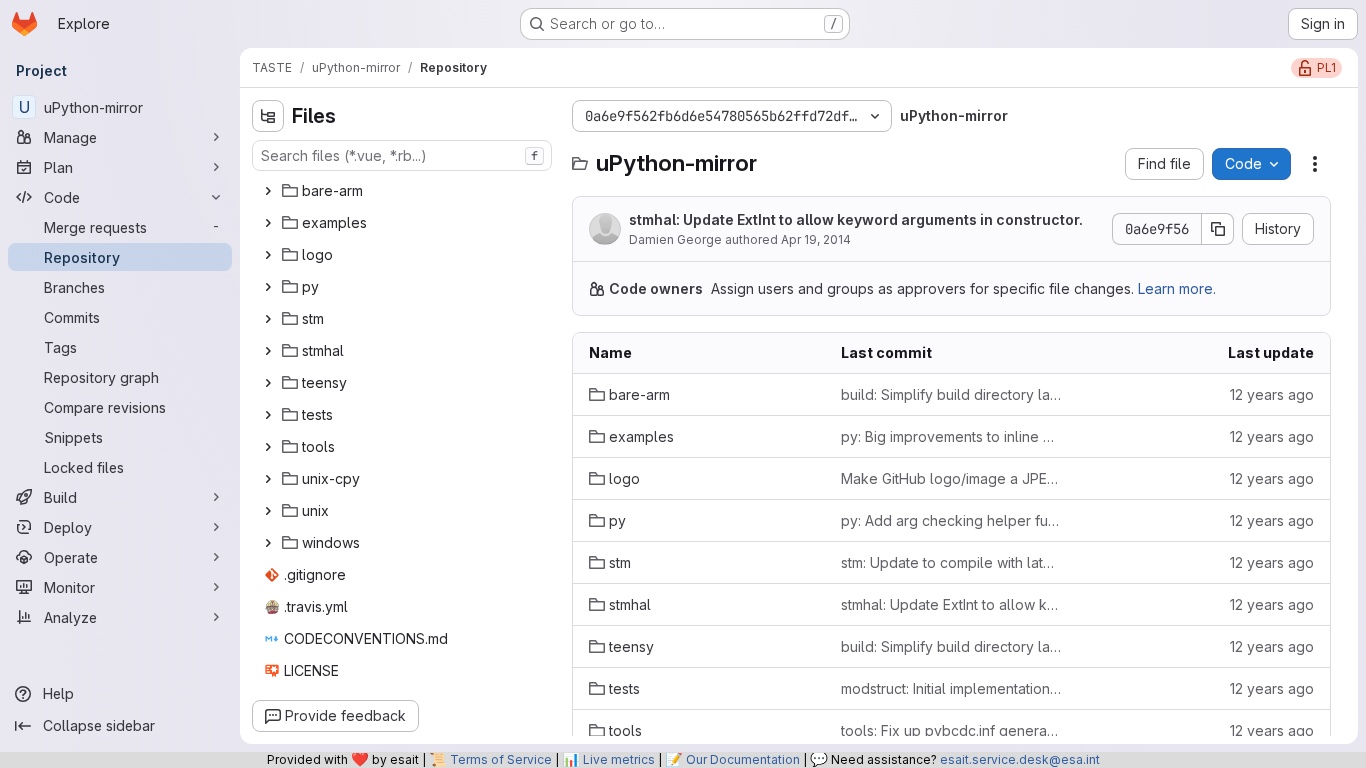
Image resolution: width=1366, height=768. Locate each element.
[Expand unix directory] (268, 511)
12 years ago (1272, 394)
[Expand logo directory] (268, 255)
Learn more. (1177, 288)
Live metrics (619, 759)
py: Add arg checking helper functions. (951, 520)
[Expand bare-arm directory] (268, 191)
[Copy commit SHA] (1218, 229)
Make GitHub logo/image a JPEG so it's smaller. (951, 478)
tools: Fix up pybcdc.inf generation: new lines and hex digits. (951, 730)
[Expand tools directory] (268, 447)
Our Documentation (743, 759)
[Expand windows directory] (268, 543)
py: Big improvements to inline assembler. (951, 436)
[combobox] (402, 155)
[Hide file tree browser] (268, 116)
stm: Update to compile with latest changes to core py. (951, 562)
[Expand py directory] (268, 287)
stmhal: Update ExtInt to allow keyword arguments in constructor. (856, 219)
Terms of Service (501, 759)
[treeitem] (404, 191)
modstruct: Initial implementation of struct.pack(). (951, 688)
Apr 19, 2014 (816, 239)
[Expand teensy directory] (268, 383)
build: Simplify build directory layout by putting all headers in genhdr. (951, 394)
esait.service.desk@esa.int (1020, 759)
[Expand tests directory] (268, 415)
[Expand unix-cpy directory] (268, 479)
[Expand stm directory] (268, 319)
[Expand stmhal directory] (268, 351)
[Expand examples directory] (268, 223)
